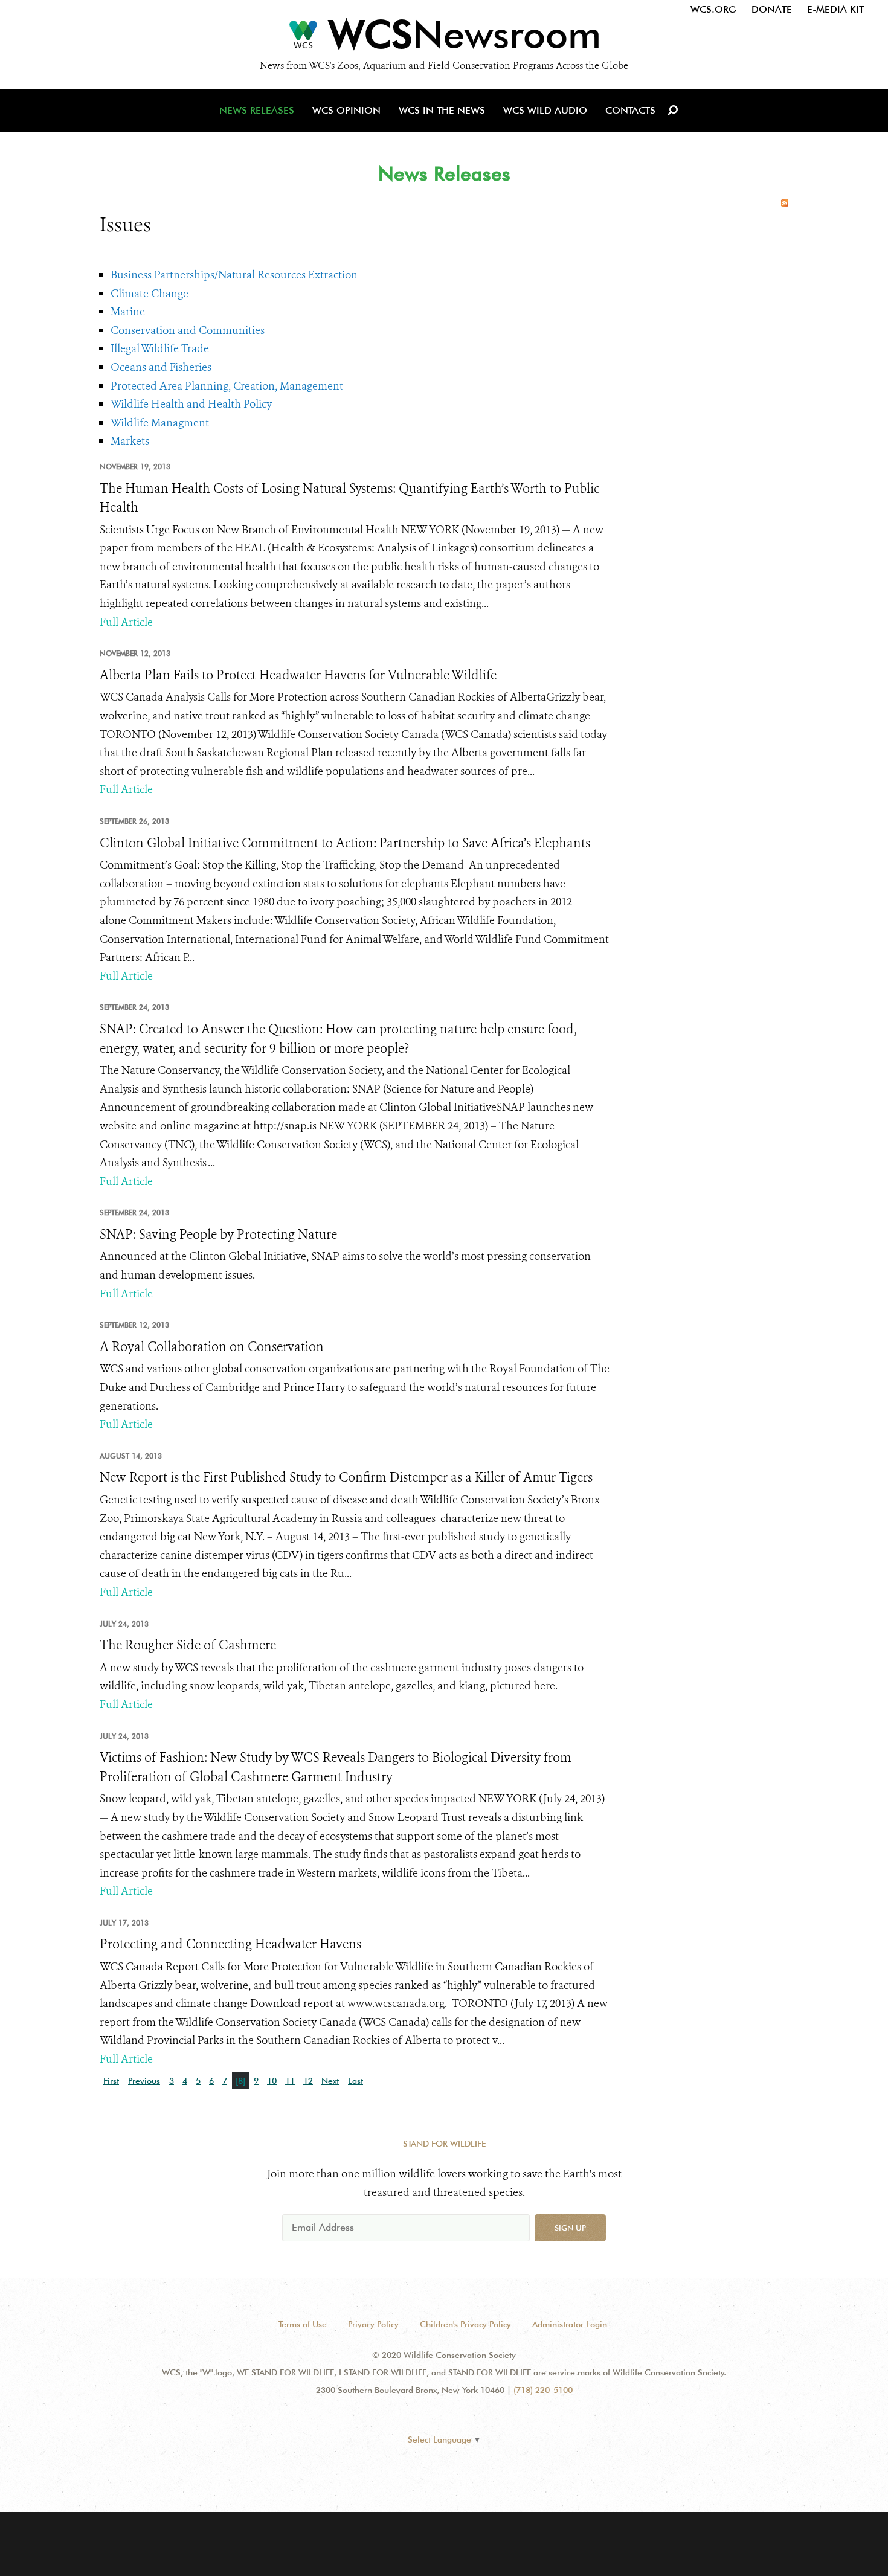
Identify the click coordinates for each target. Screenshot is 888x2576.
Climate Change (150, 294)
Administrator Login (570, 2324)
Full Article (126, 622)
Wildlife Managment (160, 423)
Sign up (570, 2228)
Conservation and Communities (188, 330)
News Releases (257, 110)
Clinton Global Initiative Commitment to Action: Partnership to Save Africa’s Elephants (345, 843)
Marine (128, 312)
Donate (772, 9)
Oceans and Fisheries (161, 367)
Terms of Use (303, 2324)
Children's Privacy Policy (465, 2324)
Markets (130, 441)
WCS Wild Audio (545, 110)
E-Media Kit (835, 9)
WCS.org (713, 9)
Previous (144, 2081)
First (111, 2081)
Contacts (630, 110)
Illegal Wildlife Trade (160, 348)
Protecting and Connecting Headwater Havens (230, 1944)
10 (272, 2081)
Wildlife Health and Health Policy (191, 404)
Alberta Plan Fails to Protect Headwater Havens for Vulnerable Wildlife (298, 675)
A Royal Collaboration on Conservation (212, 1347)
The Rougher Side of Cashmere (188, 1645)
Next (330, 2081)
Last (356, 2081)
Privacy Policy (373, 2324)
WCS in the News (442, 110)
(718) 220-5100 (543, 2390)
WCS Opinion (346, 110)
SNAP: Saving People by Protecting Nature (218, 1235)
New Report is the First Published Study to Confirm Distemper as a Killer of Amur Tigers (346, 1477)
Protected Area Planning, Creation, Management (227, 386)
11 (290, 2081)
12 (308, 2081)
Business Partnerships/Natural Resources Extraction (234, 275)
